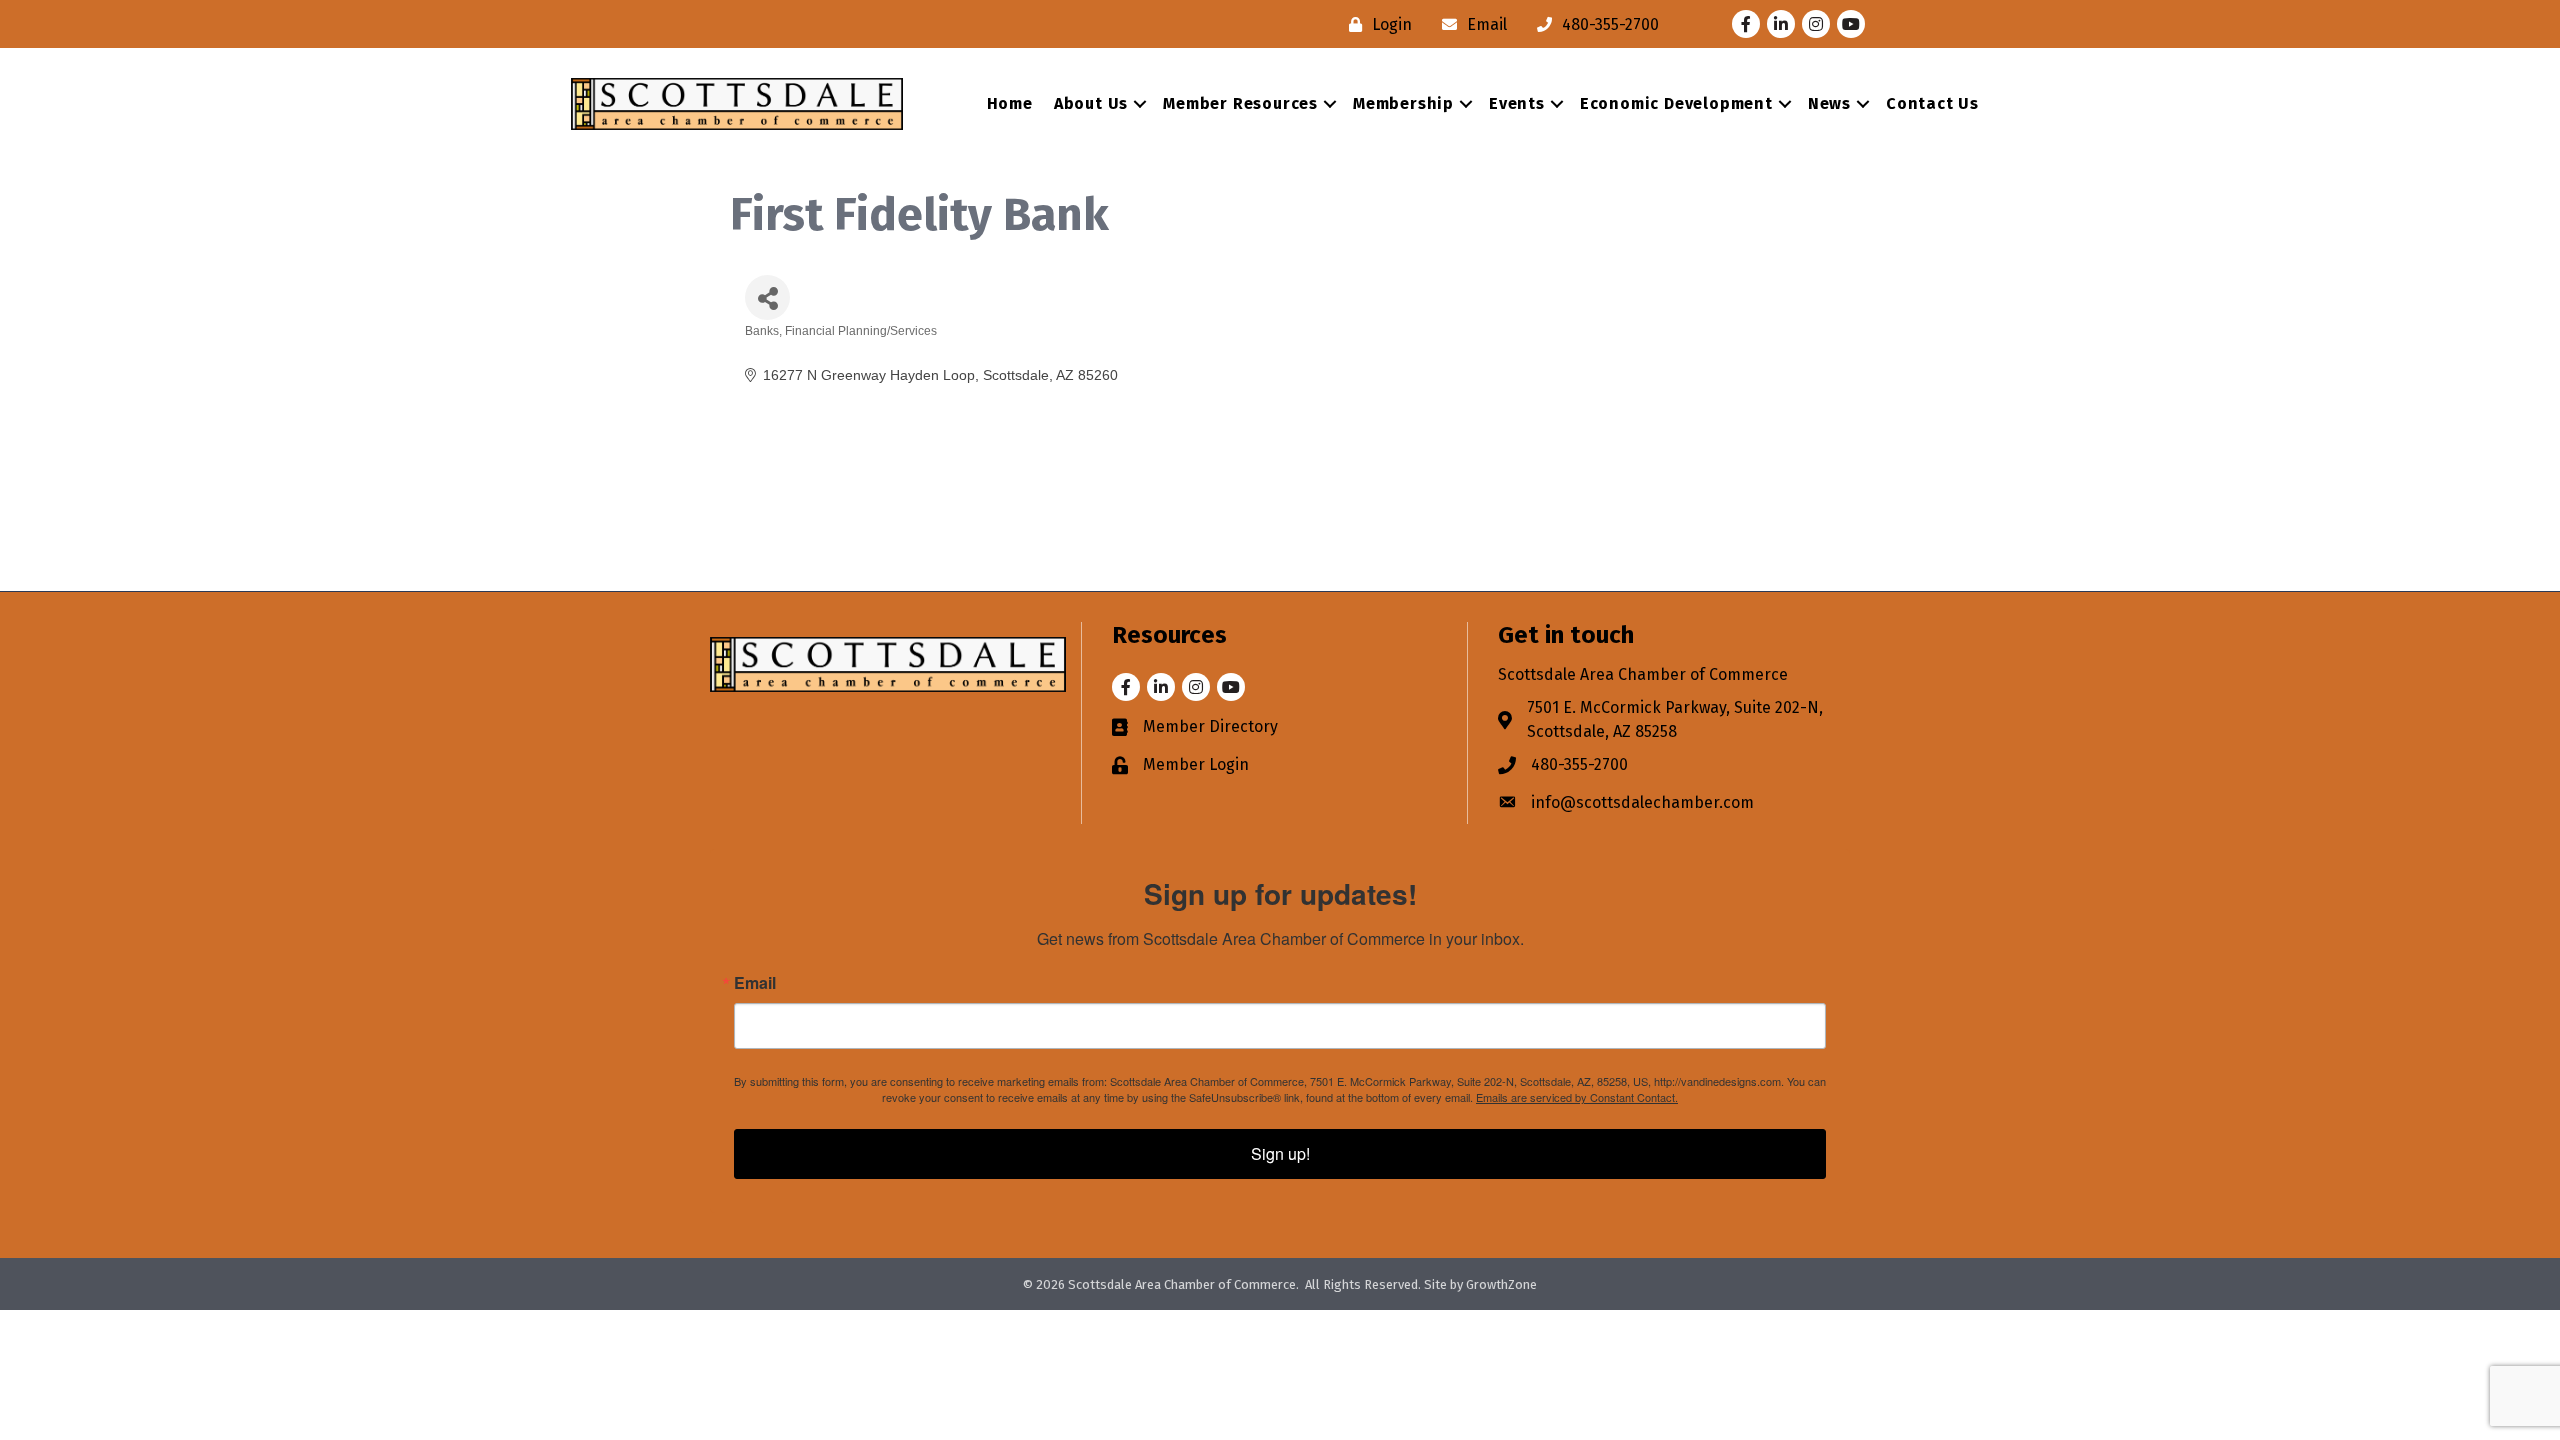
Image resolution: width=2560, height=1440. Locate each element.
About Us (1091, 103)
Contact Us (1932, 103)
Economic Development (1676, 103)
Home (1010, 103)
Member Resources (1240, 103)
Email (755, 983)
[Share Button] (767, 297)
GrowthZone (1501, 1284)
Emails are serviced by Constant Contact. (1577, 1097)
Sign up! (1280, 1153)
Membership (1403, 103)
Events (1517, 103)
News (1829, 103)
